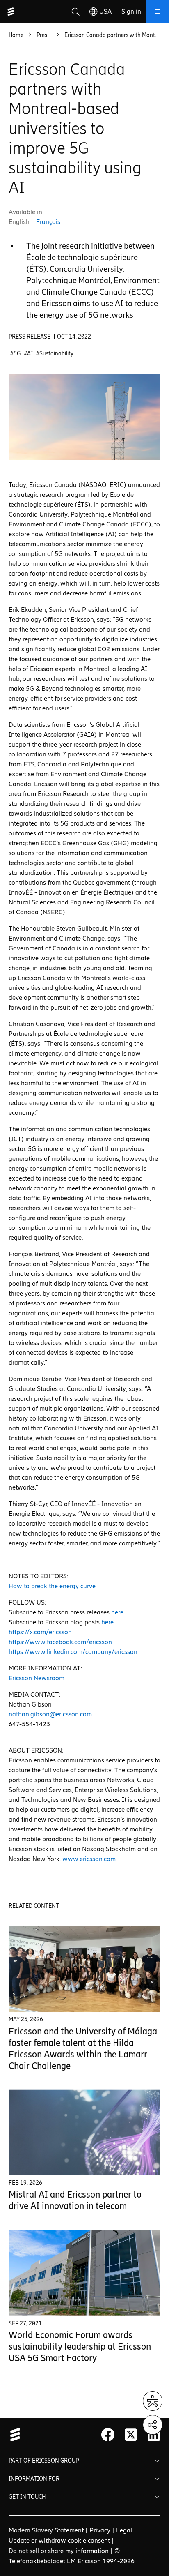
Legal (124, 2530)
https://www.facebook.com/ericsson (60, 1642)
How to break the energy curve (52, 1586)
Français (48, 222)
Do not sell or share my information (59, 2551)
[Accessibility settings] (153, 2401)
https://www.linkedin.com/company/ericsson (73, 1652)
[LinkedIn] (154, 2435)
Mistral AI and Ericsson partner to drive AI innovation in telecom (75, 2200)
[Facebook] (108, 2435)
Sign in (131, 11)
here (117, 1612)
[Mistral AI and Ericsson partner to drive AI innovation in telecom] (85, 2133)
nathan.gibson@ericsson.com (50, 1714)
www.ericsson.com (89, 1859)
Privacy (100, 2530)
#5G (15, 354)
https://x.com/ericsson (40, 1632)
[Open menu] (158, 12)
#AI (28, 354)
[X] (131, 2435)
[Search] (75, 12)
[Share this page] (153, 2425)
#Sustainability (55, 354)
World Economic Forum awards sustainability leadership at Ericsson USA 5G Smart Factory (80, 2347)
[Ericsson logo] (11, 12)
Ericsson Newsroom (37, 1678)
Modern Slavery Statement (46, 2530)
